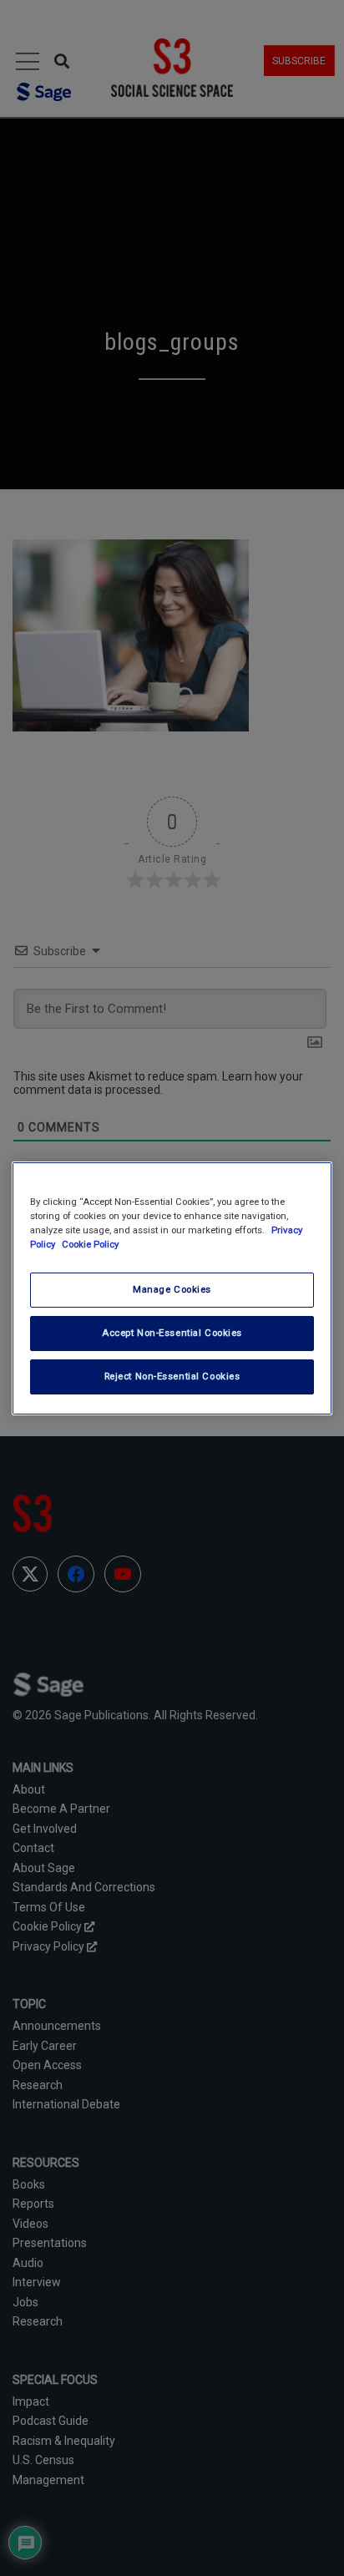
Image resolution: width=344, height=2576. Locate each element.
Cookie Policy (90, 1244)
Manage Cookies (172, 1289)
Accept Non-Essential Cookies (172, 1333)
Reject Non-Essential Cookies (172, 1376)
